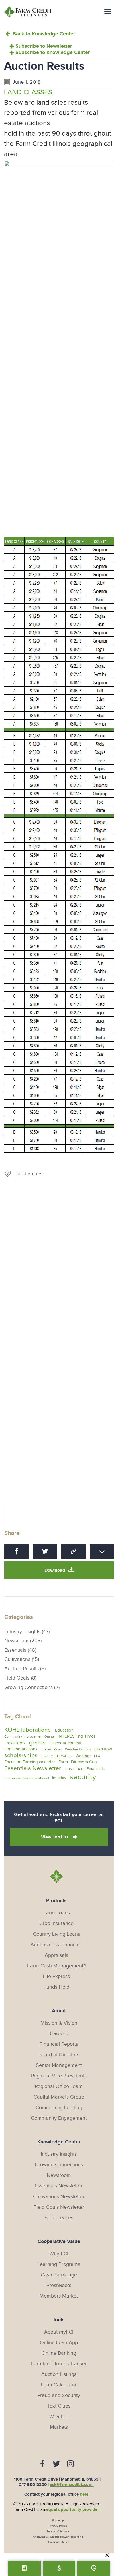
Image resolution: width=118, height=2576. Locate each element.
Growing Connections (59, 2165)
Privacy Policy (58, 2526)
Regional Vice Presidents (59, 2076)
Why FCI (59, 2254)
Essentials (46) (20, 1650)
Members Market (59, 2296)
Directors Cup (84, 1762)
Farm (63, 1762)
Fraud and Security (59, 2395)
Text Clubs (59, 2406)
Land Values (29, 1174)
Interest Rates (51, 1749)
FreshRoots (15, 1743)
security (83, 1777)
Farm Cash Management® (57, 1966)
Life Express (56, 1976)
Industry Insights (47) (27, 1632)
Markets (59, 2427)
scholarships (21, 1755)
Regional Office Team (59, 2086)
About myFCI (59, 2332)
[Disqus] (59, 1270)
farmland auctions (21, 1749)
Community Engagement (59, 2118)
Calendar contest (65, 1743)
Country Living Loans (57, 1934)
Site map (58, 2521)
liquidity (59, 1778)
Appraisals (56, 1955)
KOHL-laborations (27, 1730)
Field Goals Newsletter (59, 2207)
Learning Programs (59, 2264)
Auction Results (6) (25, 1669)
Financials (96, 1769)
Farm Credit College (57, 1756)
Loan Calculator (59, 2385)
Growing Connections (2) (32, 1687)
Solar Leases (59, 2218)
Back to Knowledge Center (43, 34)
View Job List (55, 1837)
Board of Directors (59, 2055)
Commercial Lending (59, 2108)
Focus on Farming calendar (30, 1762)
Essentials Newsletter (33, 1768)
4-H (81, 1769)
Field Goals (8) (20, 1678)
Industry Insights (59, 2154)
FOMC (70, 1769)
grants (37, 1743)
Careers (59, 2034)
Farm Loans (57, 1913)
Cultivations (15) (22, 1659)
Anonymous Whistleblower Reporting (58, 2537)
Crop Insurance (56, 1923)
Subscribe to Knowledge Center (53, 53)
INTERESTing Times (76, 1736)
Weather (83, 1756)
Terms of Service (58, 2531)
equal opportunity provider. (73, 2510)
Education (64, 1730)
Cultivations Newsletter (59, 2197)
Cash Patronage (59, 2275)
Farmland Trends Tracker (59, 2364)
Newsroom (59, 2175)
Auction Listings (59, 2374)
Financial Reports (59, 2044)
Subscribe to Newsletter (44, 46)
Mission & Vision (59, 2023)
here (84, 2494)
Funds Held (56, 1987)
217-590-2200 (33, 2485)
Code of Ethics (58, 2542)
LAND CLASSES (28, 92)
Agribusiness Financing (56, 1945)
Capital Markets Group (59, 2097)
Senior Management (59, 2065)
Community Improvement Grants (29, 1736)
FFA (97, 1756)
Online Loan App (59, 2343)
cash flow (103, 1749)
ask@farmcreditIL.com (72, 2485)
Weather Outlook (78, 1749)
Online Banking (59, 2353)
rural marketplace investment (27, 1778)
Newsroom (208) (23, 1641)
